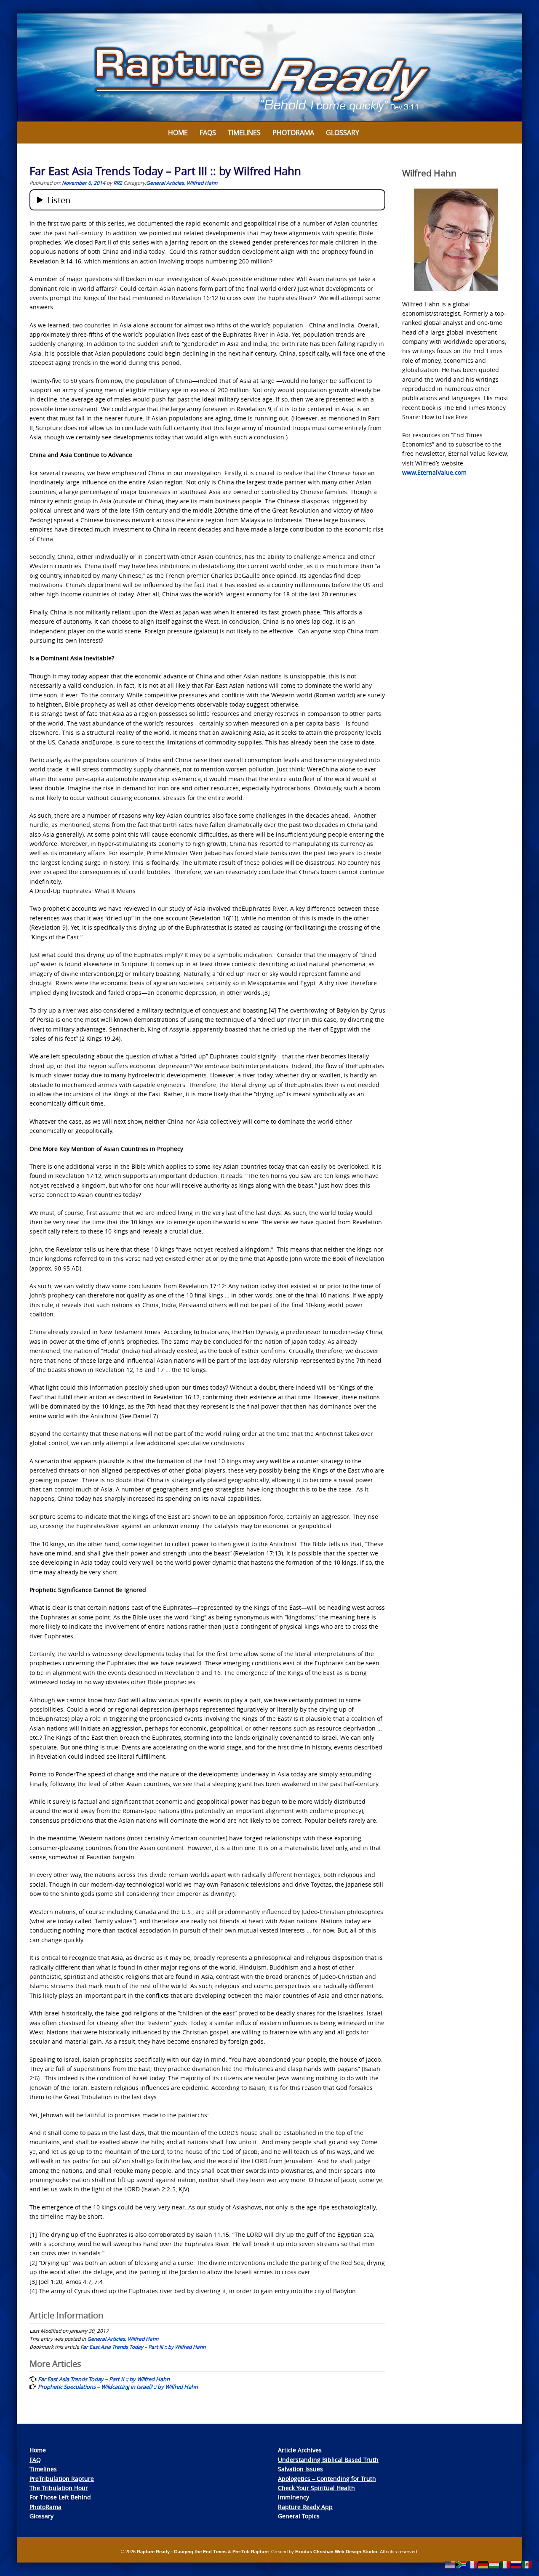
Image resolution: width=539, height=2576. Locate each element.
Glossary (343, 133)
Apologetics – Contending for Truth (327, 2479)
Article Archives (300, 2450)
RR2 (118, 183)
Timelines (244, 133)
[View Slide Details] (269, 68)
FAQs (208, 133)
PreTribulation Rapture (62, 2479)
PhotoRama (45, 2507)
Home (178, 133)
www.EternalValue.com (434, 472)
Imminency (294, 2497)
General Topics (299, 2516)
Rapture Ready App (305, 2507)
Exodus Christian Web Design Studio (336, 2552)
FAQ (35, 2460)
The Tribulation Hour (59, 2488)
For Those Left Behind (60, 2497)
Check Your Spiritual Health (316, 2488)
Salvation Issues (300, 2469)
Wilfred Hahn (202, 183)
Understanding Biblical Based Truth (328, 2460)
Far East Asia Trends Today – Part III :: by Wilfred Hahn (143, 2347)
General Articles (165, 183)
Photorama (293, 133)
